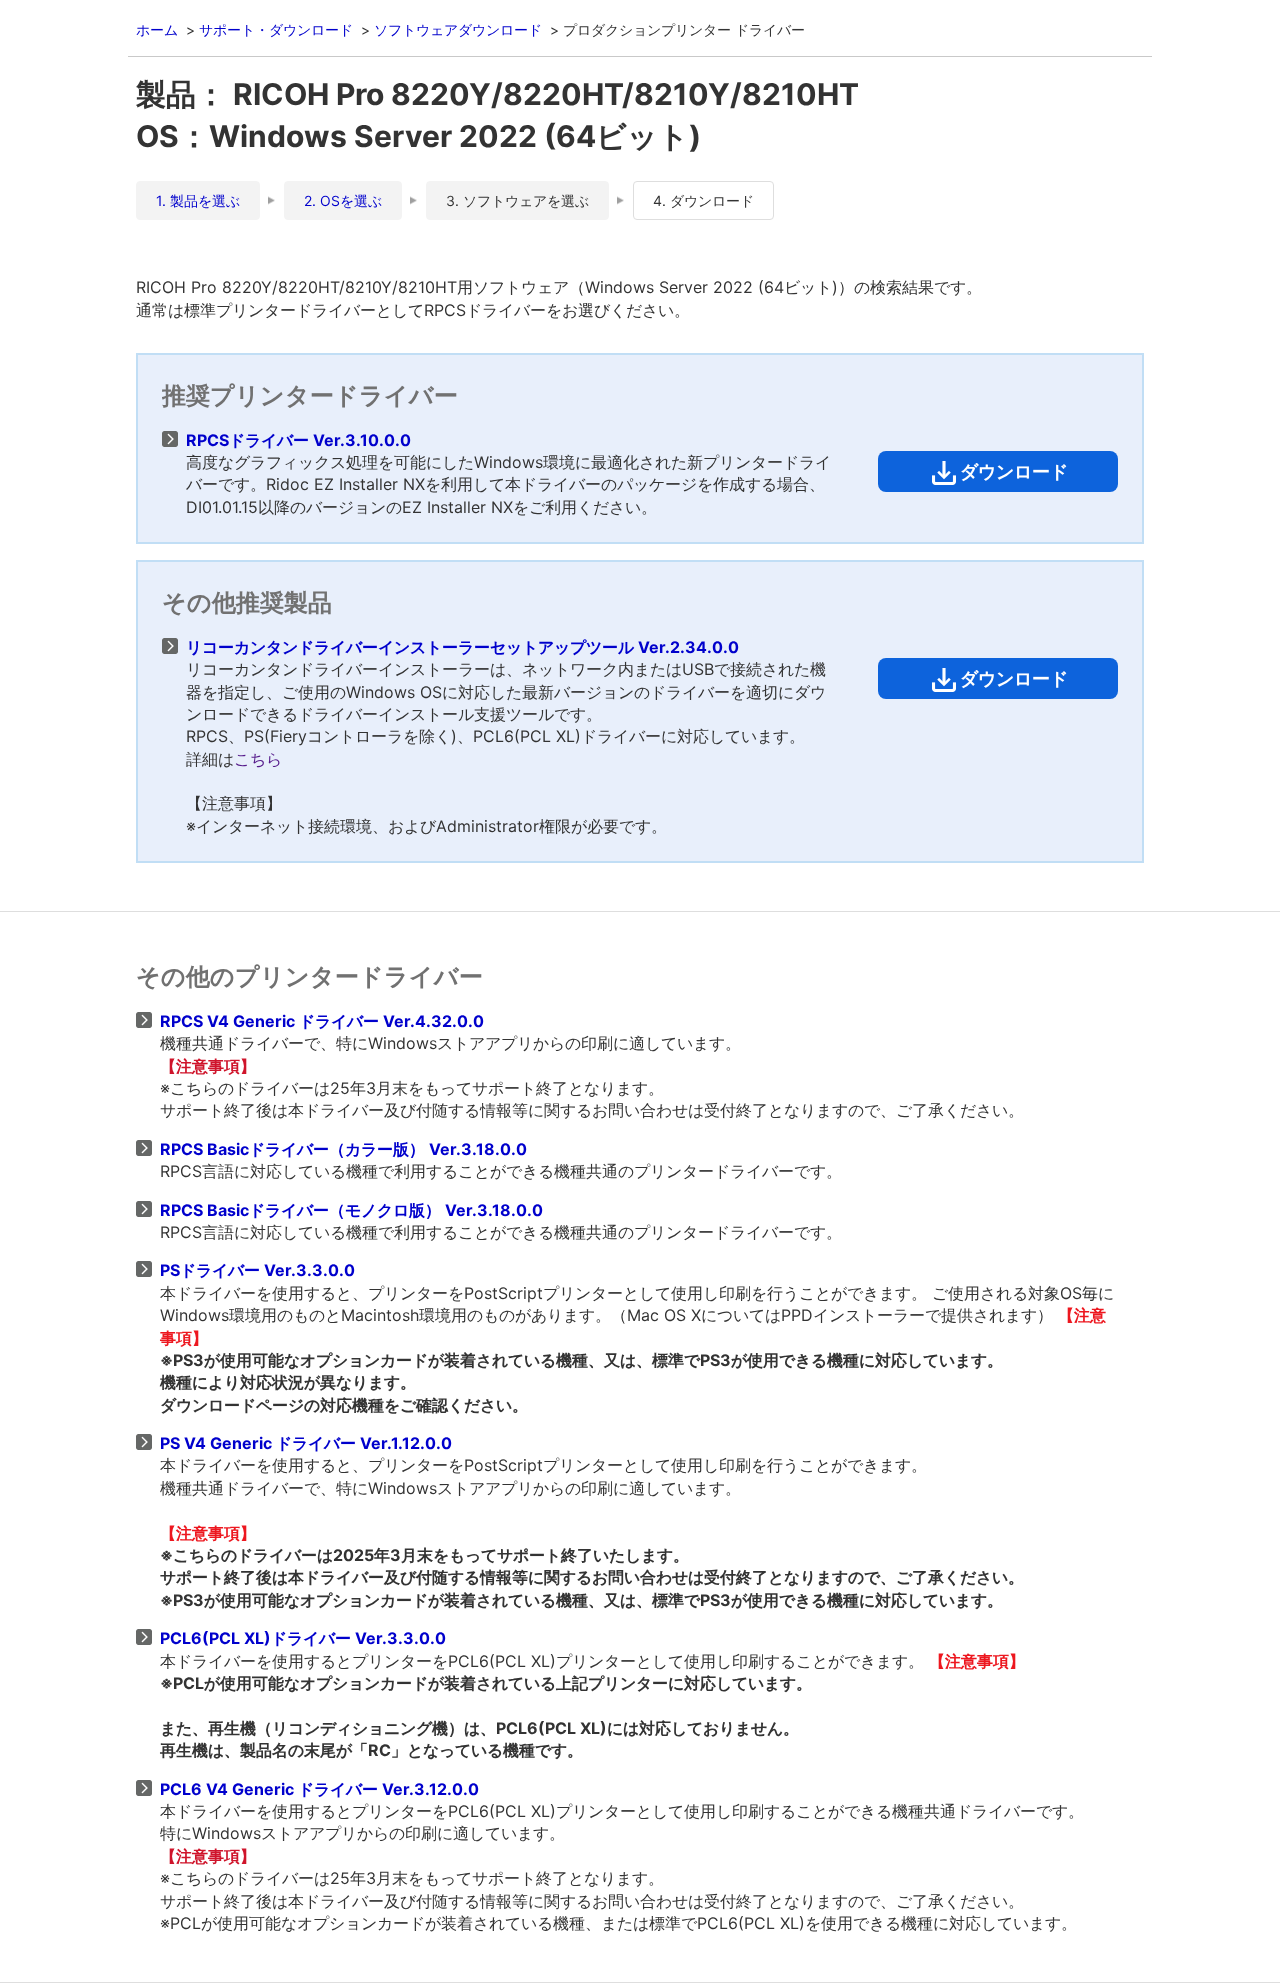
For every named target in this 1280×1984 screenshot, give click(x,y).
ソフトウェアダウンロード (458, 29)
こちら (258, 759)
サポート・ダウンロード (276, 29)
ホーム (157, 29)
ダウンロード (1014, 471)
